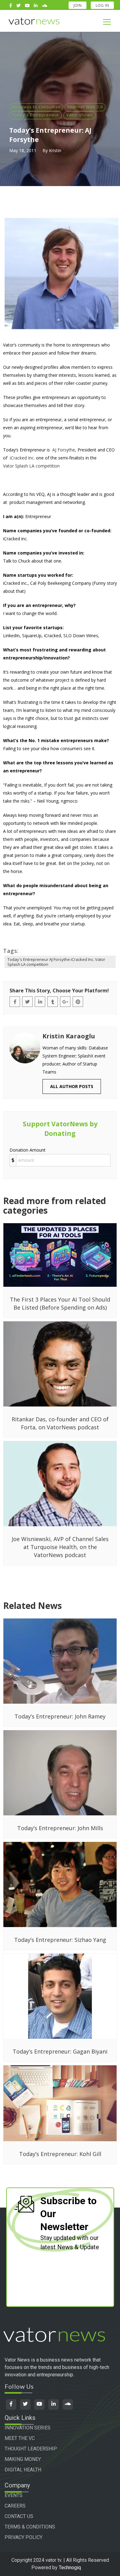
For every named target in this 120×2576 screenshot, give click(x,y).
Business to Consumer (36, 107)
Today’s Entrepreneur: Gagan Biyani (60, 2051)
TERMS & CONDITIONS (30, 2527)
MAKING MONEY (23, 2459)
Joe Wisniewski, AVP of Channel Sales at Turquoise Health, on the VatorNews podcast (60, 1547)
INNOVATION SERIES (28, 2428)
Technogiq (70, 2568)
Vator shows (80, 115)
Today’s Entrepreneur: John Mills (60, 1828)
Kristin (55, 150)
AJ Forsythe (64, 450)
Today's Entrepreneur (36, 115)
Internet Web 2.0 (85, 107)
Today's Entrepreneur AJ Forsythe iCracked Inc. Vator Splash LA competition (56, 962)
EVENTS (14, 2495)
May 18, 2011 (23, 150)
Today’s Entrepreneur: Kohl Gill (60, 2154)
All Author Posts (72, 1086)
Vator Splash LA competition (31, 466)
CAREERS (15, 2506)
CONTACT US (19, 2516)
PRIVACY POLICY (24, 2537)
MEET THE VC (20, 2438)
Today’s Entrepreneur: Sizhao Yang (60, 1940)
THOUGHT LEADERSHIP (31, 2449)
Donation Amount (28, 1150)
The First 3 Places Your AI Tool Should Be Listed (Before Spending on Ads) (60, 1303)
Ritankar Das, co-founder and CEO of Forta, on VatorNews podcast (60, 1423)
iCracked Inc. (22, 458)
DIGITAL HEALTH (23, 2470)
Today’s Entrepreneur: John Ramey (60, 1716)
